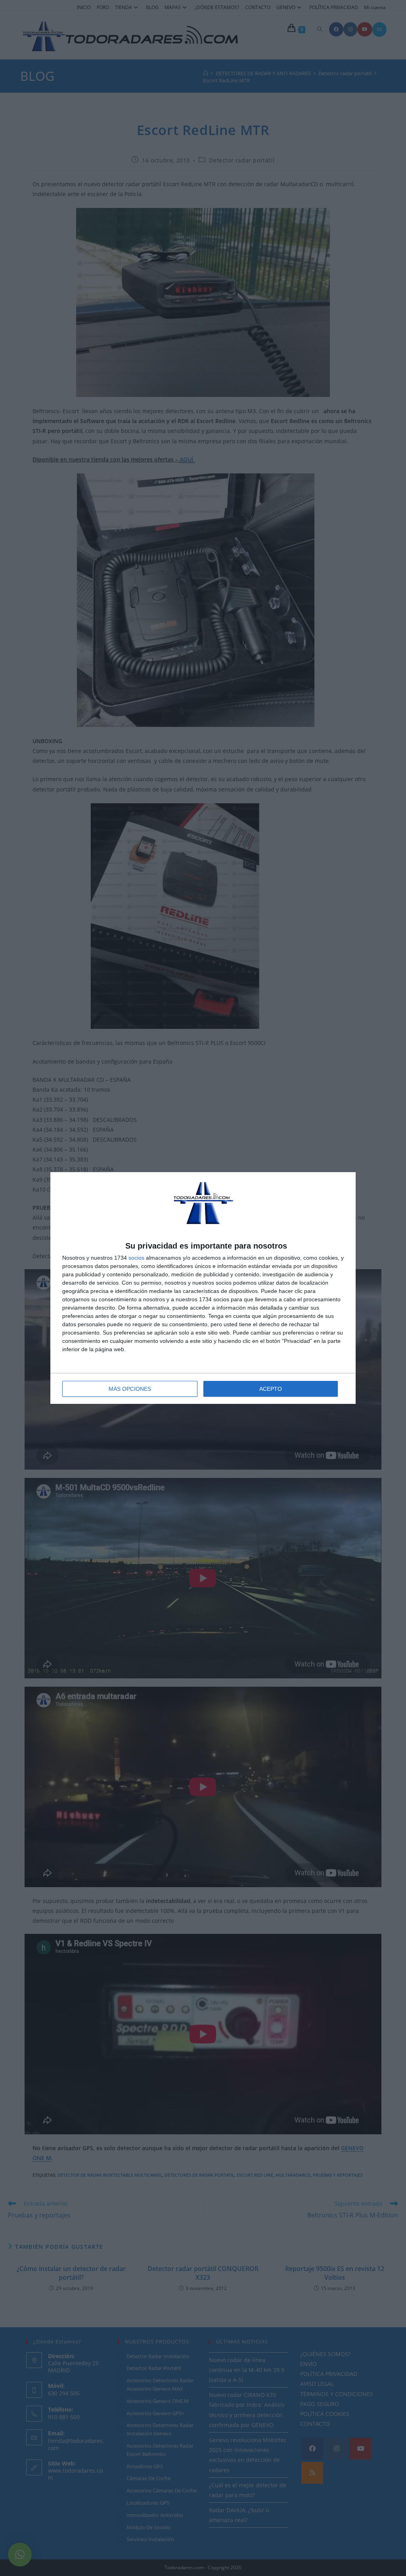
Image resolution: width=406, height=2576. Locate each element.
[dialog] (203, 1288)
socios (136, 1258)
